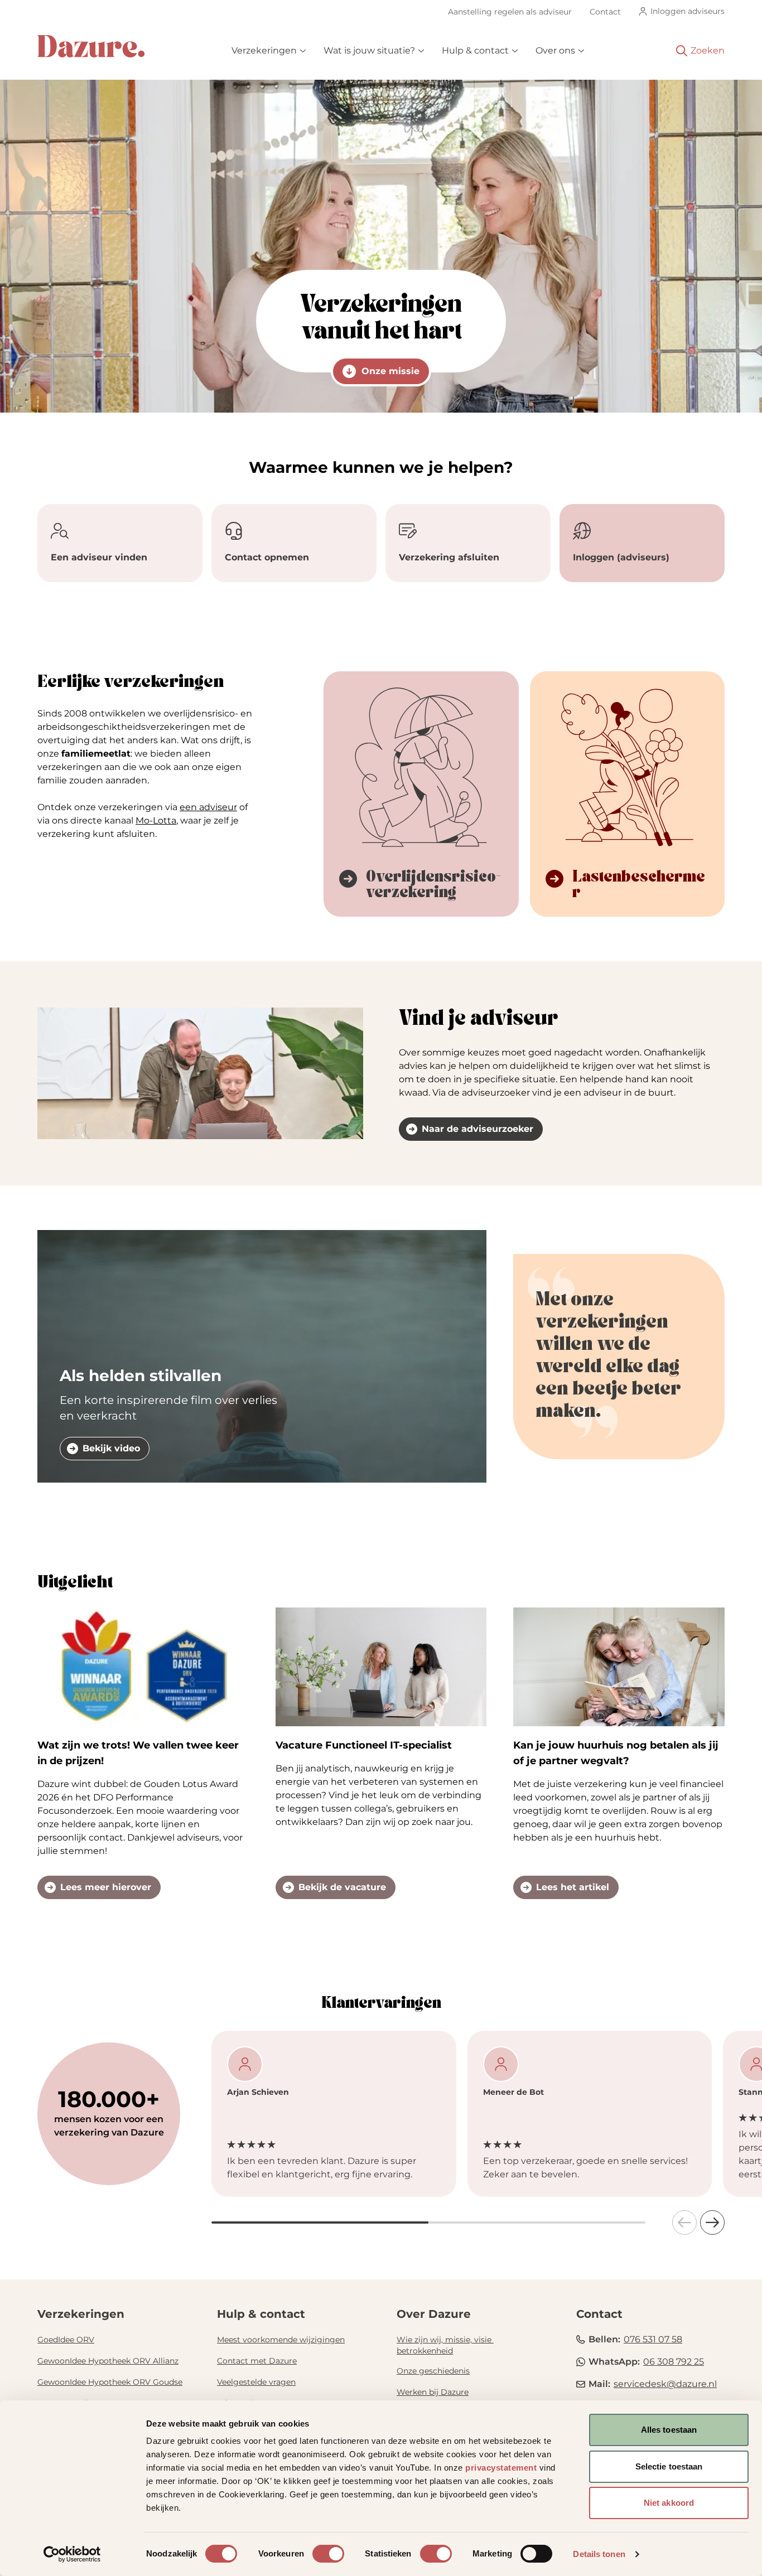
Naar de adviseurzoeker (478, 1129)
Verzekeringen (264, 50)
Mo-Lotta (156, 820)
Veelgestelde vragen (256, 2382)
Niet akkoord (669, 2503)
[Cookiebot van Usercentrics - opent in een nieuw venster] (72, 2554)
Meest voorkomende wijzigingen (281, 2340)
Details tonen (599, 2554)
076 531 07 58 (653, 2339)
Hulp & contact (475, 50)
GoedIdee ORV (66, 2340)
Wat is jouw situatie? (369, 50)
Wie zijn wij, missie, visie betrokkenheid (445, 2345)
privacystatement (501, 2468)
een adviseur (208, 807)
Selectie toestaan (669, 2466)
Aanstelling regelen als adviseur (510, 12)
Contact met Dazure (257, 2361)
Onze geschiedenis (433, 2371)
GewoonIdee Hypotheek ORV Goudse (110, 2382)
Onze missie (390, 371)
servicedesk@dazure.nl (665, 2384)
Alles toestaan (669, 2430)
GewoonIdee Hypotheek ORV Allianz (108, 2361)
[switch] (328, 2554)
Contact (605, 12)
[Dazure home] (91, 46)
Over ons (555, 50)
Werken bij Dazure (433, 2392)
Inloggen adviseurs (688, 11)
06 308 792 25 (674, 2362)
